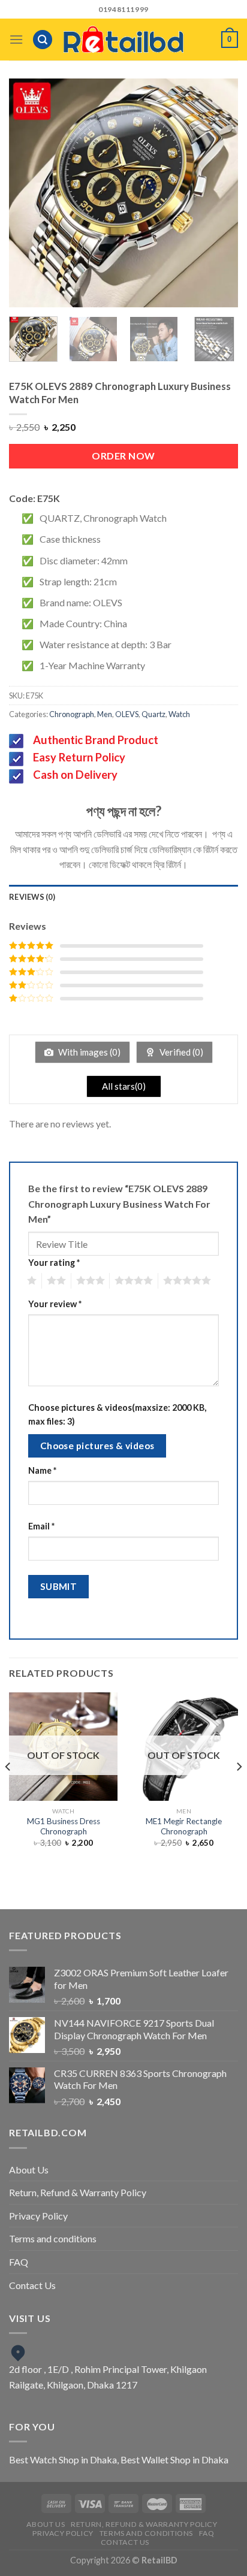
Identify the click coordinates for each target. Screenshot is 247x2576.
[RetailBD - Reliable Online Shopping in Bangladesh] (123, 40)
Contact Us (32, 2285)
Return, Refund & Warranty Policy (78, 2192)
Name (42, 1470)
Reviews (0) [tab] (32, 897)
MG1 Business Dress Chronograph (64, 1827)
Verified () (180, 1052)
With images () (88, 1052)
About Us (29, 2170)
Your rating (54, 1263)
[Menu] (16, 39)
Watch (179, 714)
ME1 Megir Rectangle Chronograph (184, 1827)
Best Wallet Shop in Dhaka (174, 2459)
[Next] (218, 193)
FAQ (19, 2262)
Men (105, 714)
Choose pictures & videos (97, 1446)
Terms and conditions (53, 2238)
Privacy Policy (38, 2216)
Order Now (123, 456)
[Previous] (29, 193)
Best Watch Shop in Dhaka (63, 2459)
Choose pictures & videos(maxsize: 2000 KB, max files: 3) (117, 1414)
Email (41, 1526)
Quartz (153, 714)
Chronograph (72, 714)
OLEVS (127, 714)
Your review (55, 1304)
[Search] (43, 40)
